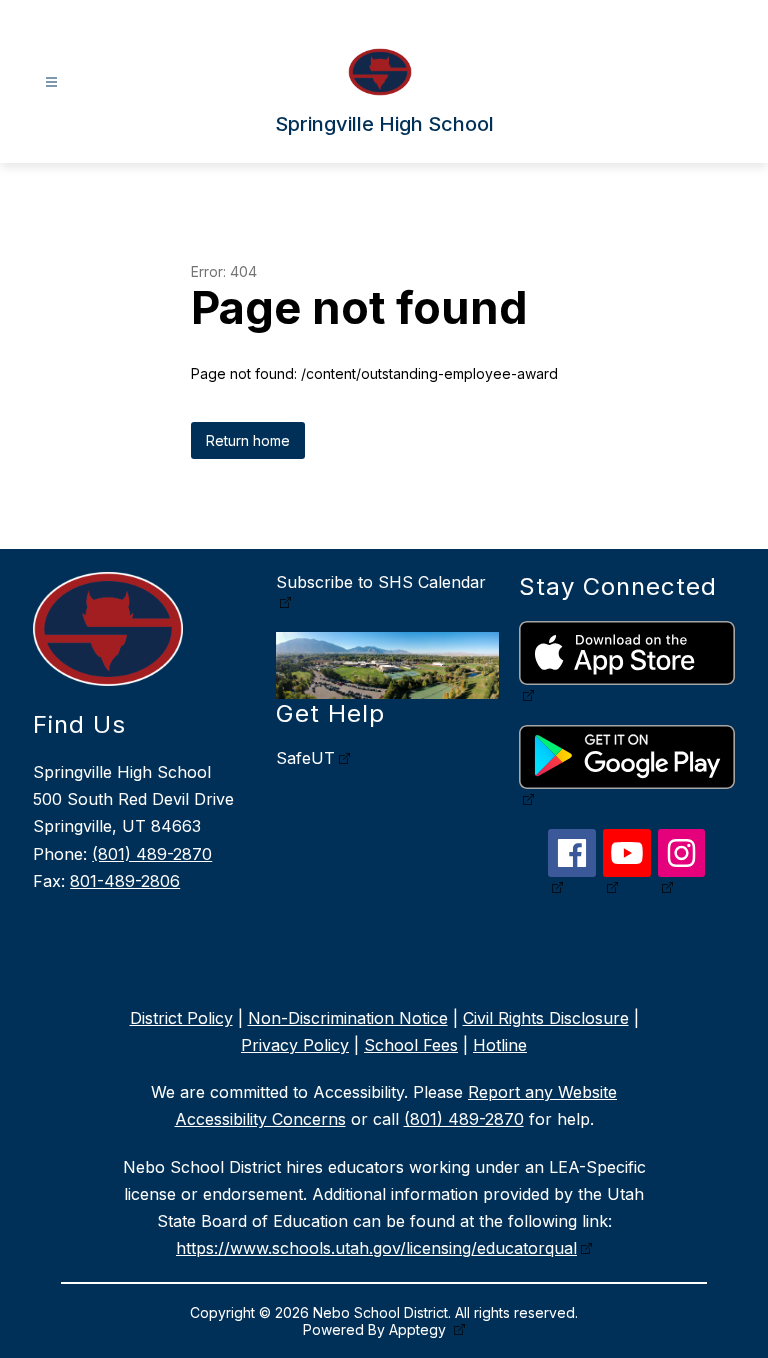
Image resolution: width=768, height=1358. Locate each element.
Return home (248, 440)
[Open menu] (51, 82)
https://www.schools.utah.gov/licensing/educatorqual (376, 1248)
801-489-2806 (125, 881)
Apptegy (419, 1329)
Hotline (500, 1045)
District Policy (181, 1018)
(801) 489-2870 (152, 854)
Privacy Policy (295, 1045)
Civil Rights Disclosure (546, 1018)
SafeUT (305, 758)
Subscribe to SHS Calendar (381, 582)
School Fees (411, 1045)
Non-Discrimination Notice (348, 1018)
